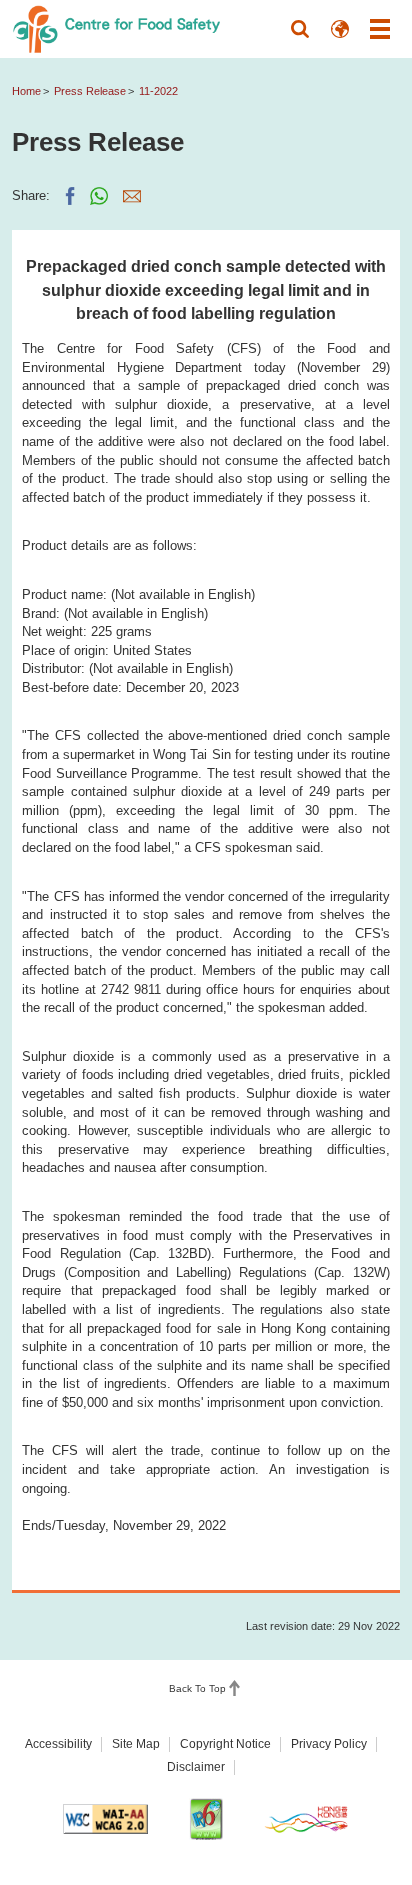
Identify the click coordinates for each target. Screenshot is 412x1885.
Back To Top (197, 1688)
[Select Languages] (340, 29)
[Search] (300, 29)
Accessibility (58, 1744)
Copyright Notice (225, 1744)
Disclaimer (196, 1767)
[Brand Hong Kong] (307, 1819)
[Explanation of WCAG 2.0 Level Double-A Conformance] (106, 1819)
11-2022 (158, 91)
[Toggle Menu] (380, 29)
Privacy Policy (329, 1744)
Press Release (90, 91)
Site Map (136, 1744)
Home (26, 91)
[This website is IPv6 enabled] (206, 1818)
